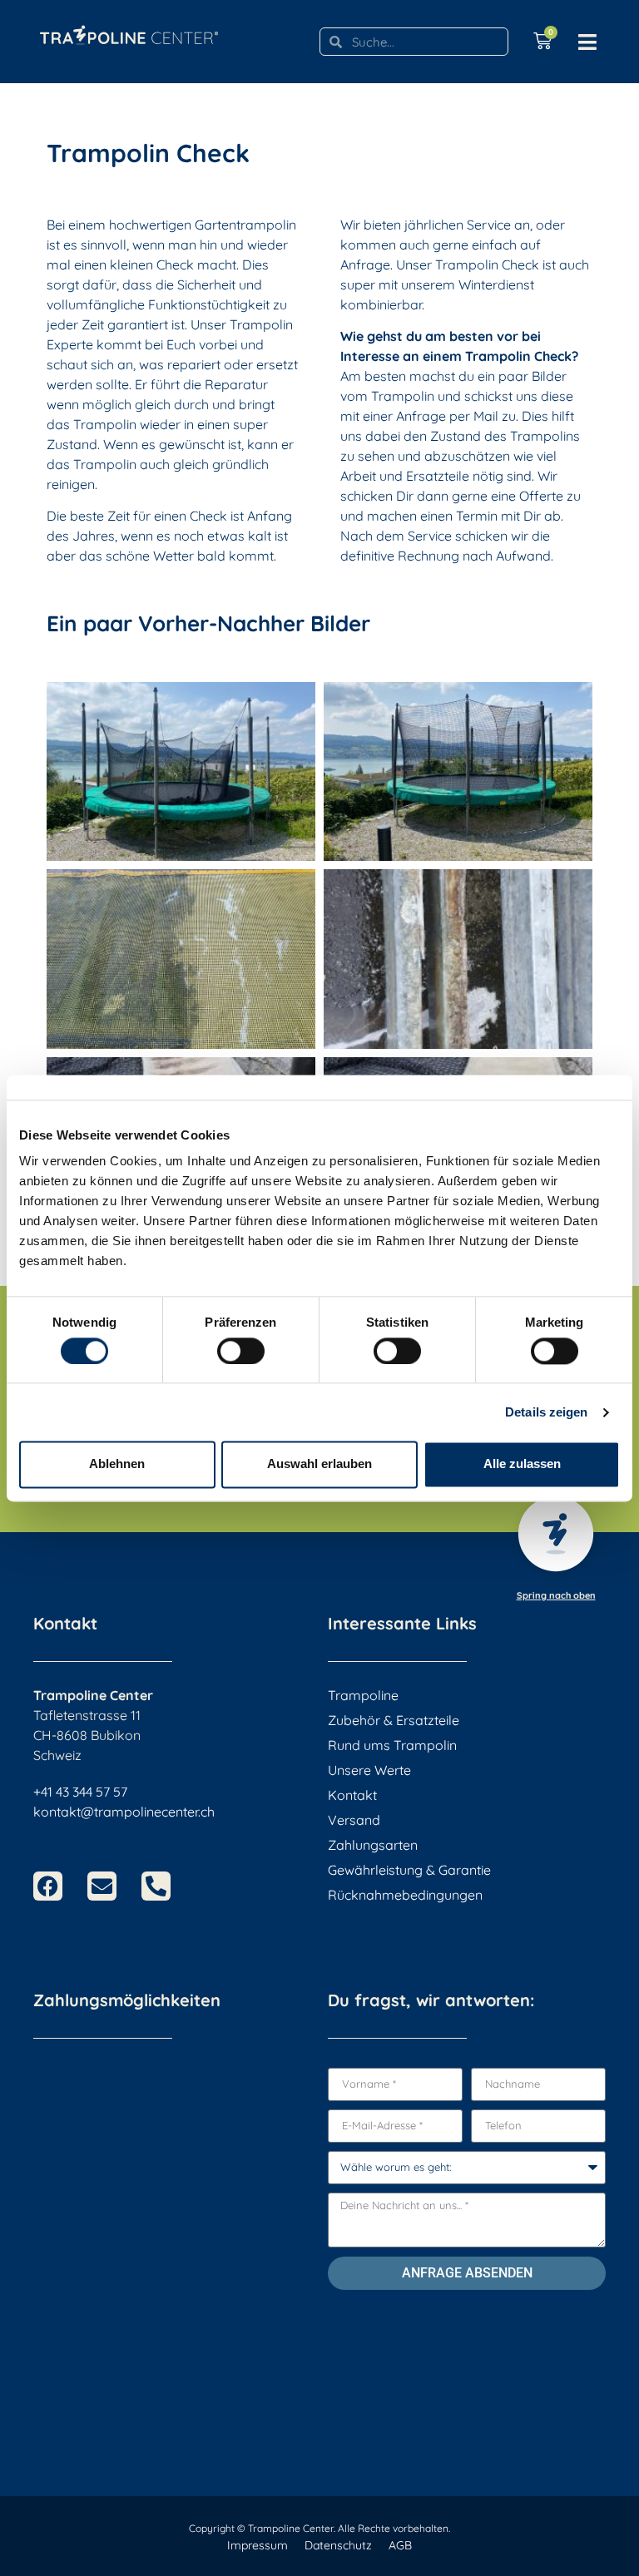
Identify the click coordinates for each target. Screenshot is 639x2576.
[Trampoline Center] (129, 29)
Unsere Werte (369, 1770)
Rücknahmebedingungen (405, 1895)
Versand (354, 1820)
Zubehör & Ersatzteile (394, 1720)
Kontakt (352, 1795)
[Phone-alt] (156, 1886)
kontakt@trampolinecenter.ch (124, 1812)
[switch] (241, 1351)
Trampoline (363, 1695)
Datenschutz (338, 2545)
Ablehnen (117, 1464)
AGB (400, 2545)
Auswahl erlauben (319, 1464)
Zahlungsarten (373, 1845)
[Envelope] (102, 1886)
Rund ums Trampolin (392, 1745)
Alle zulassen (522, 1464)
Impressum (258, 2545)
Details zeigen (546, 1412)
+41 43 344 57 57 (80, 1792)
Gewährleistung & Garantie (409, 1870)
